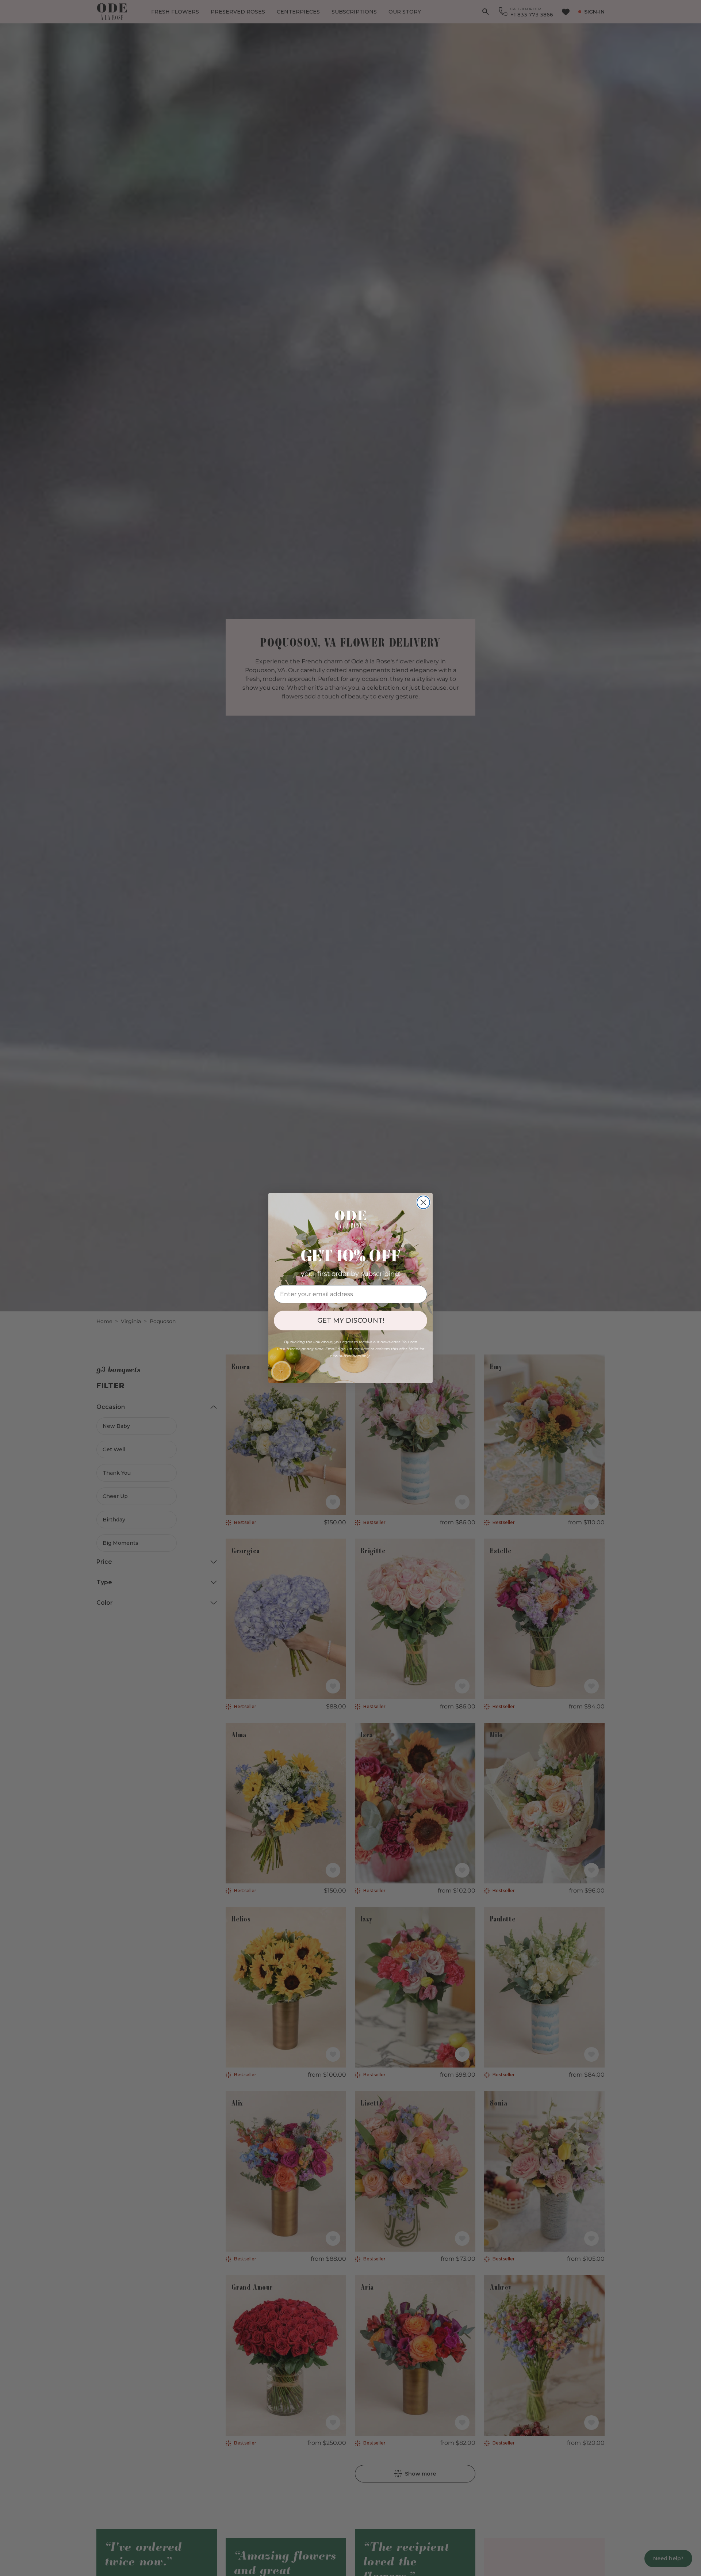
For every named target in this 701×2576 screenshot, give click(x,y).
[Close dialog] (423, 1202)
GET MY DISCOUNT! (351, 1321)
